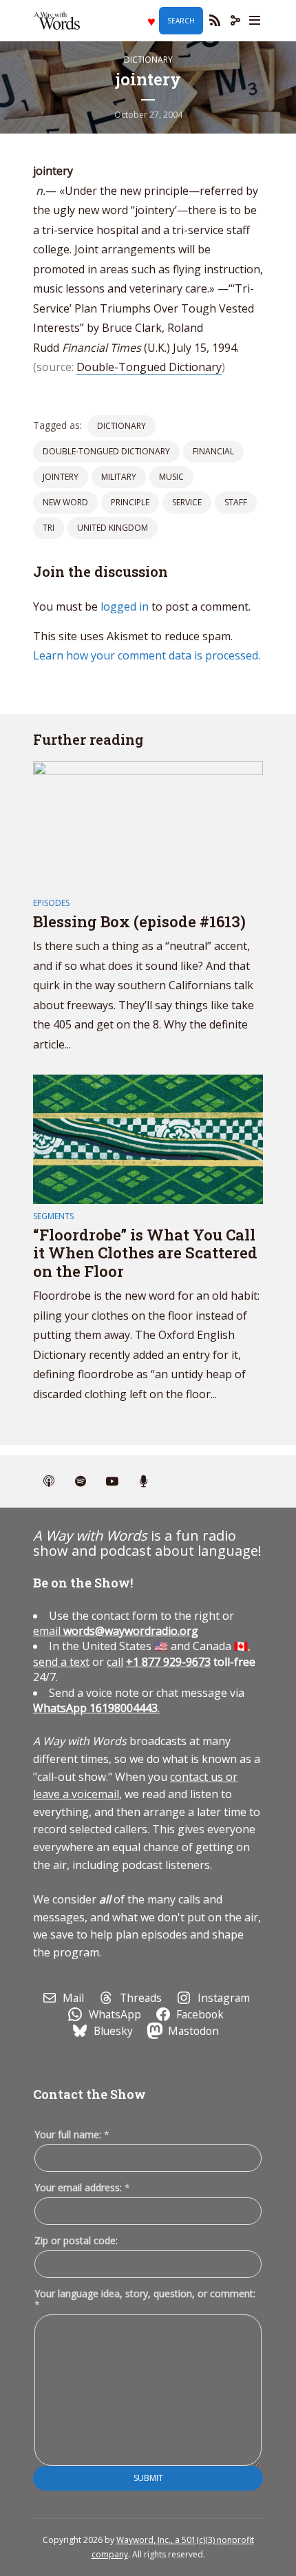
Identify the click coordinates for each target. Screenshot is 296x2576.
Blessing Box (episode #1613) (139, 921)
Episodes (51, 903)
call (115, 1662)
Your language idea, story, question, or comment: (145, 2299)
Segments (53, 1216)
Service (187, 502)
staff (236, 502)
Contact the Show (89, 2094)
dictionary (121, 426)
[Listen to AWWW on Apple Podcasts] (49, 1481)
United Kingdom (113, 528)
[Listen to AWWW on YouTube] (112, 1481)
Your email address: (82, 2187)
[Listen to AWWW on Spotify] (81, 1481)
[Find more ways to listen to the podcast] (144, 1481)
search (181, 21)
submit (148, 2478)
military (119, 477)
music (171, 477)
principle (130, 502)
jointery (61, 477)
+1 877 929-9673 (168, 1662)
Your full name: (72, 2135)
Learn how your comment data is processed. (147, 655)
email (116, 1631)
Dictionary (148, 60)
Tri (49, 528)
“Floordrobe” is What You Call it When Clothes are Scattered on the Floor (145, 1253)
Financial (213, 451)
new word (65, 502)
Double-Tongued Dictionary (149, 367)
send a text (61, 1662)
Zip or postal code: (76, 2240)
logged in (125, 606)
